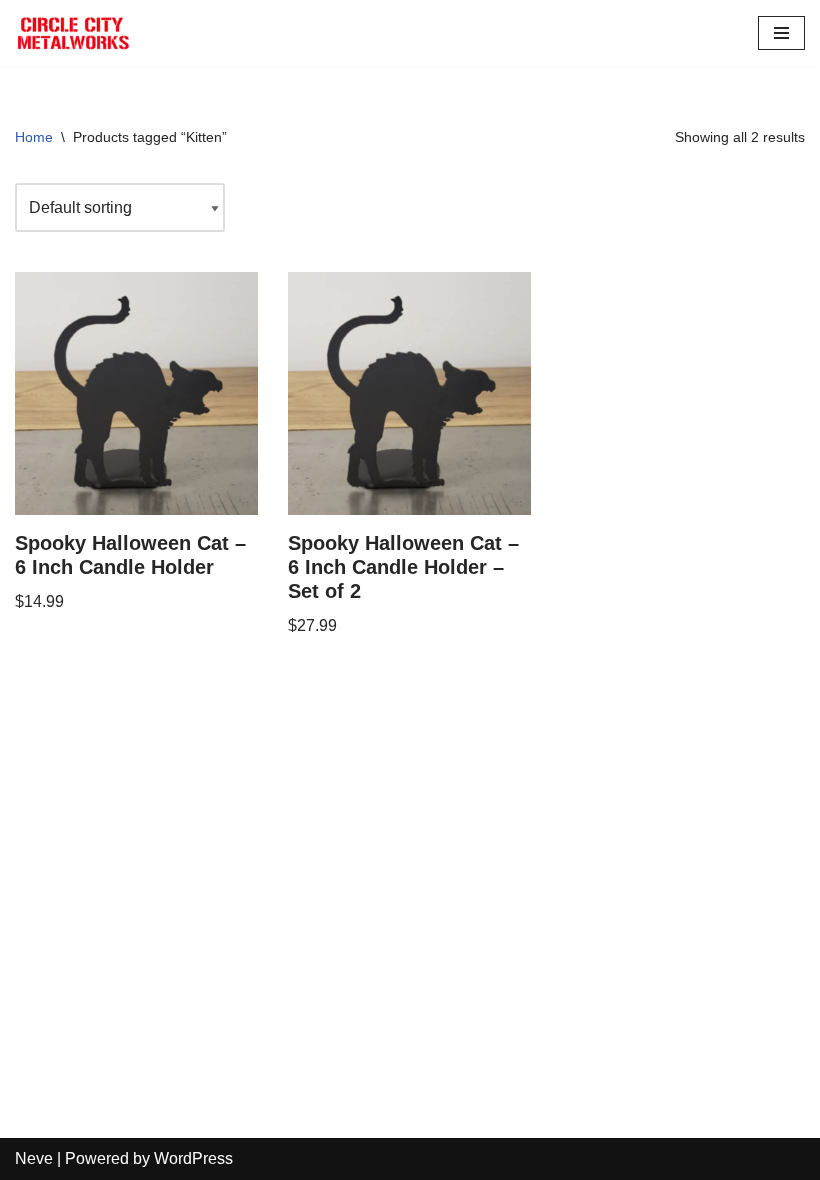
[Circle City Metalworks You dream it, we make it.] (75, 33)
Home (34, 137)
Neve (34, 1158)
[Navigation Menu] (781, 33)
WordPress (193, 1158)
